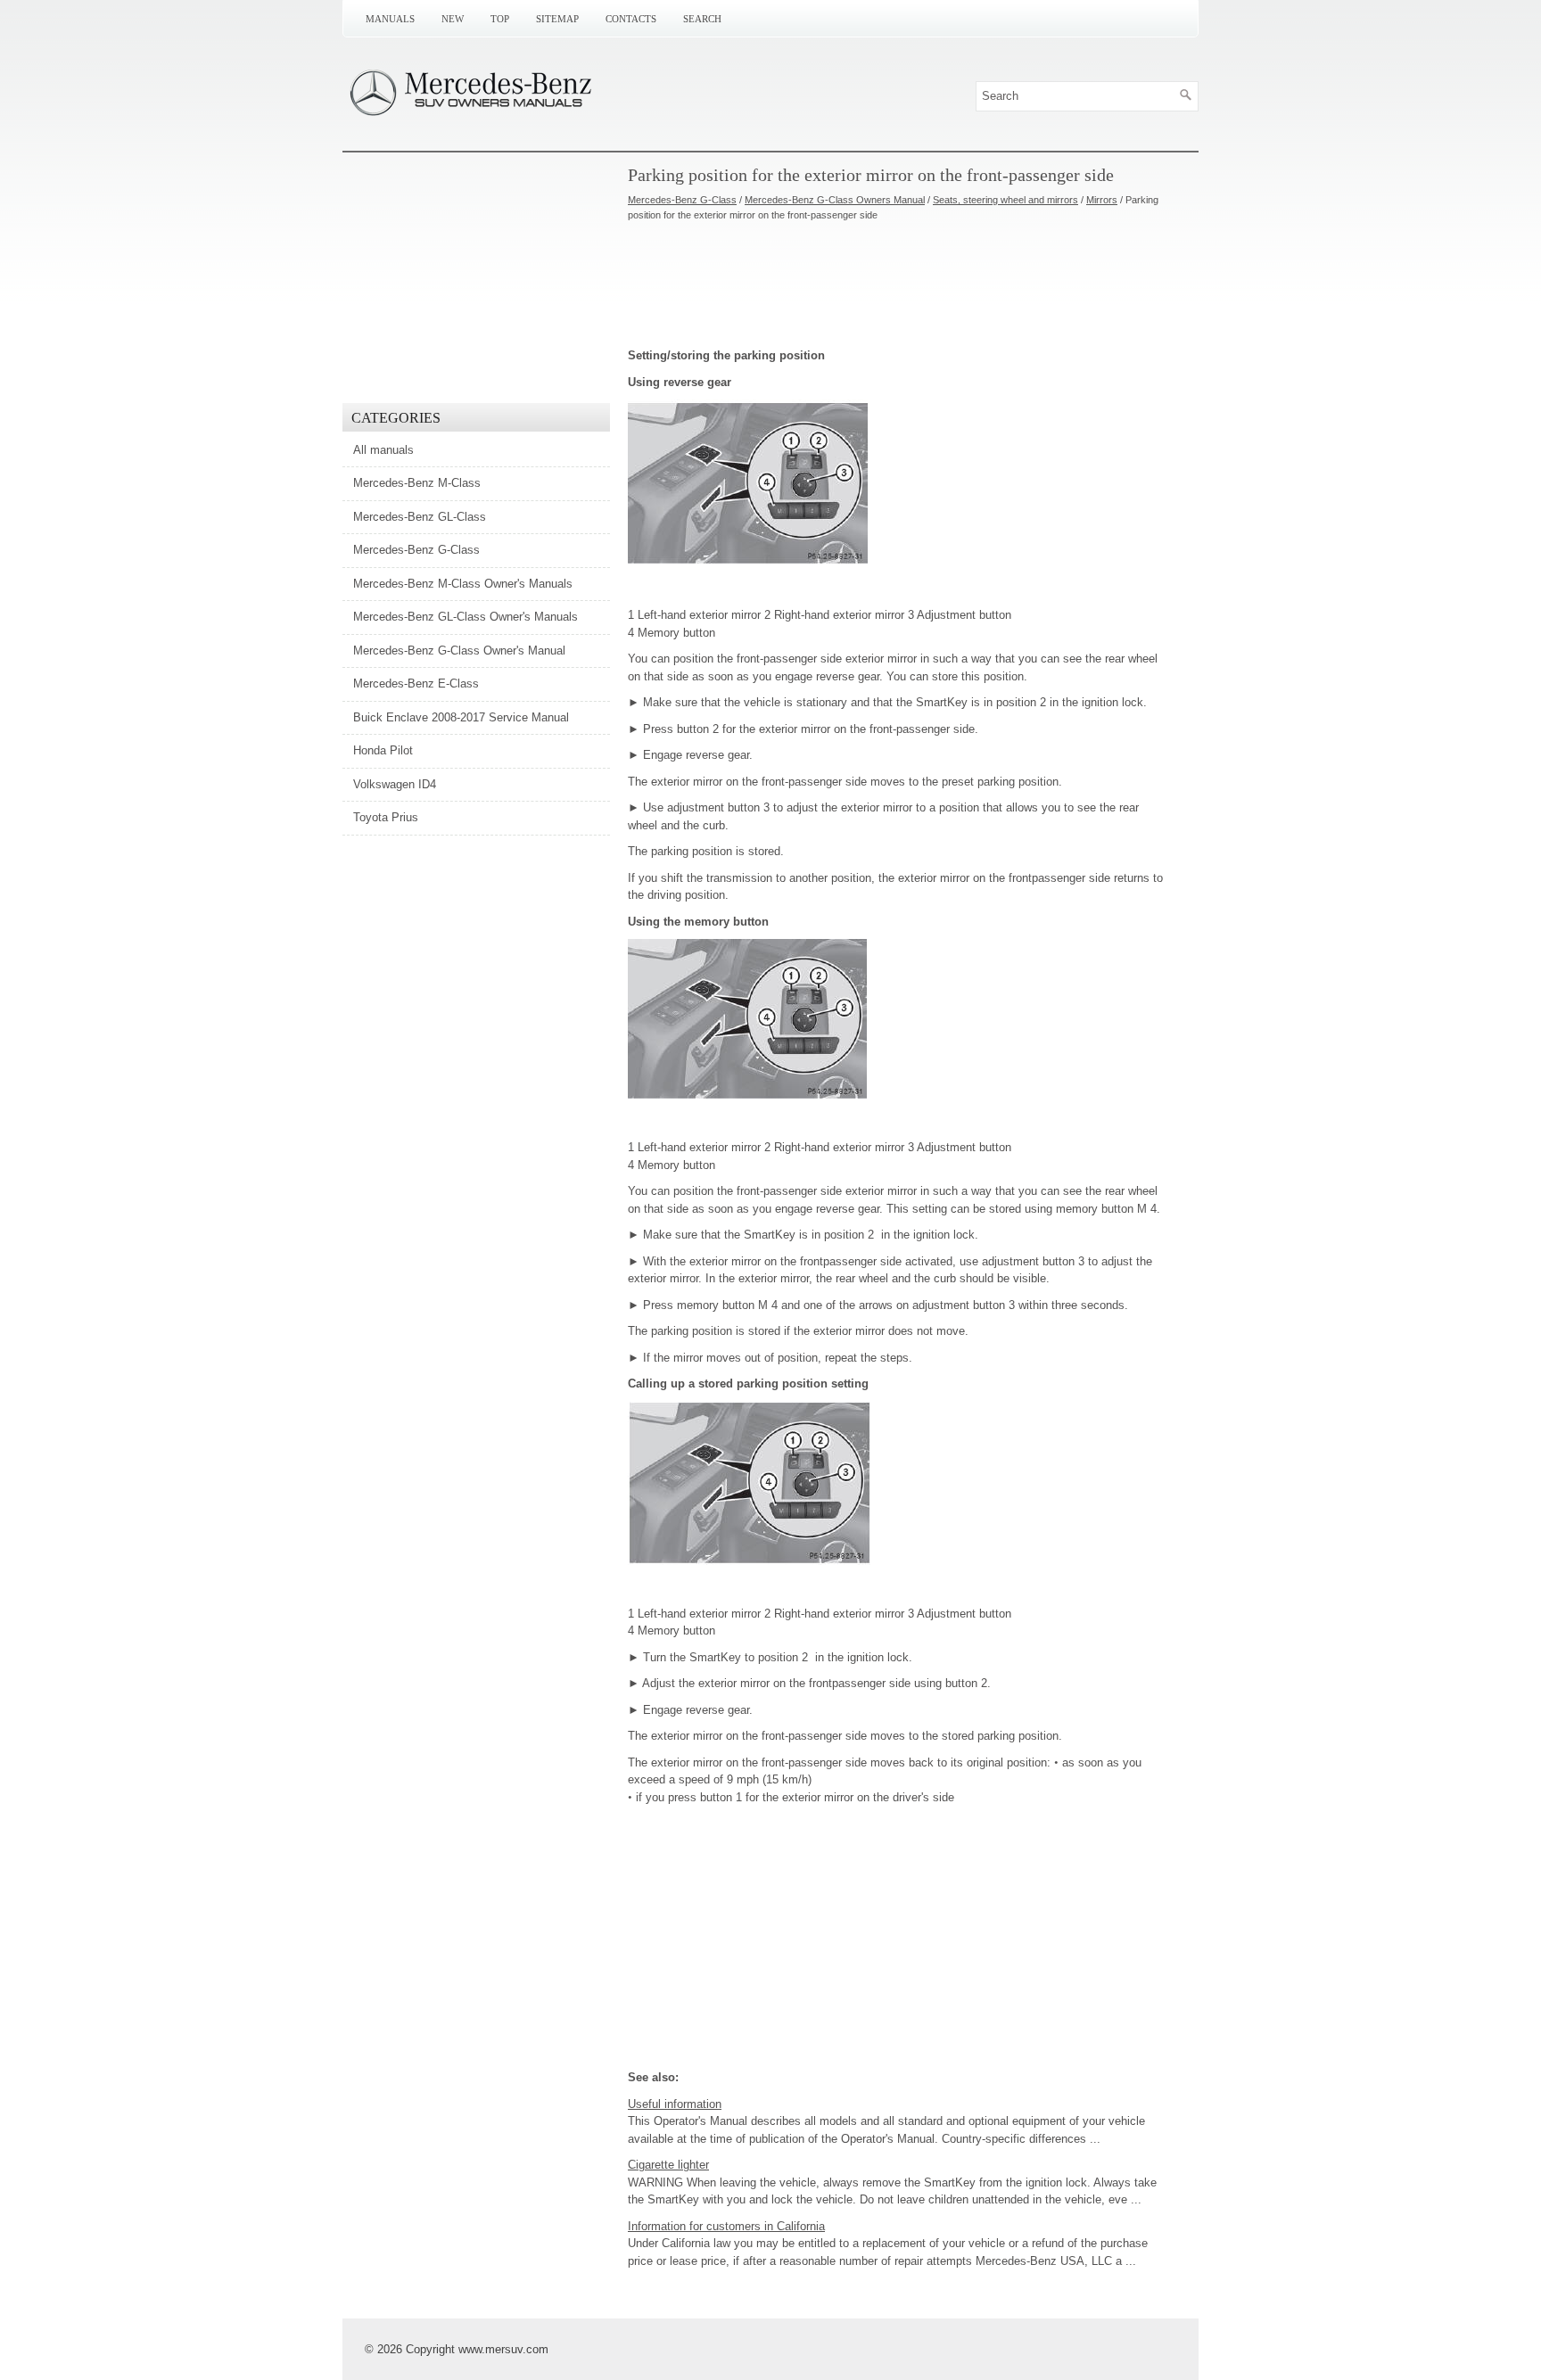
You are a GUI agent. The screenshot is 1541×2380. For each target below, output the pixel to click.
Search (702, 19)
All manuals (383, 450)
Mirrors (1102, 200)
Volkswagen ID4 (395, 784)
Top (500, 19)
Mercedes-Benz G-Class (682, 200)
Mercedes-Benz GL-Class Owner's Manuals (466, 617)
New (453, 19)
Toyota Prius (386, 817)
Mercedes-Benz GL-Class (420, 517)
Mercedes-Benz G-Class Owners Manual (835, 200)
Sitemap (557, 19)
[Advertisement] (895, 284)
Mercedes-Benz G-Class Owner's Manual (459, 651)
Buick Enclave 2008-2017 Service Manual (461, 717)
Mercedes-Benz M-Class (417, 483)
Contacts (631, 19)
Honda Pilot (383, 750)
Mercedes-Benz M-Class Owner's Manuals (463, 584)
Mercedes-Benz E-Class (416, 684)
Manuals (390, 19)
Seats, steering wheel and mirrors (1005, 200)
